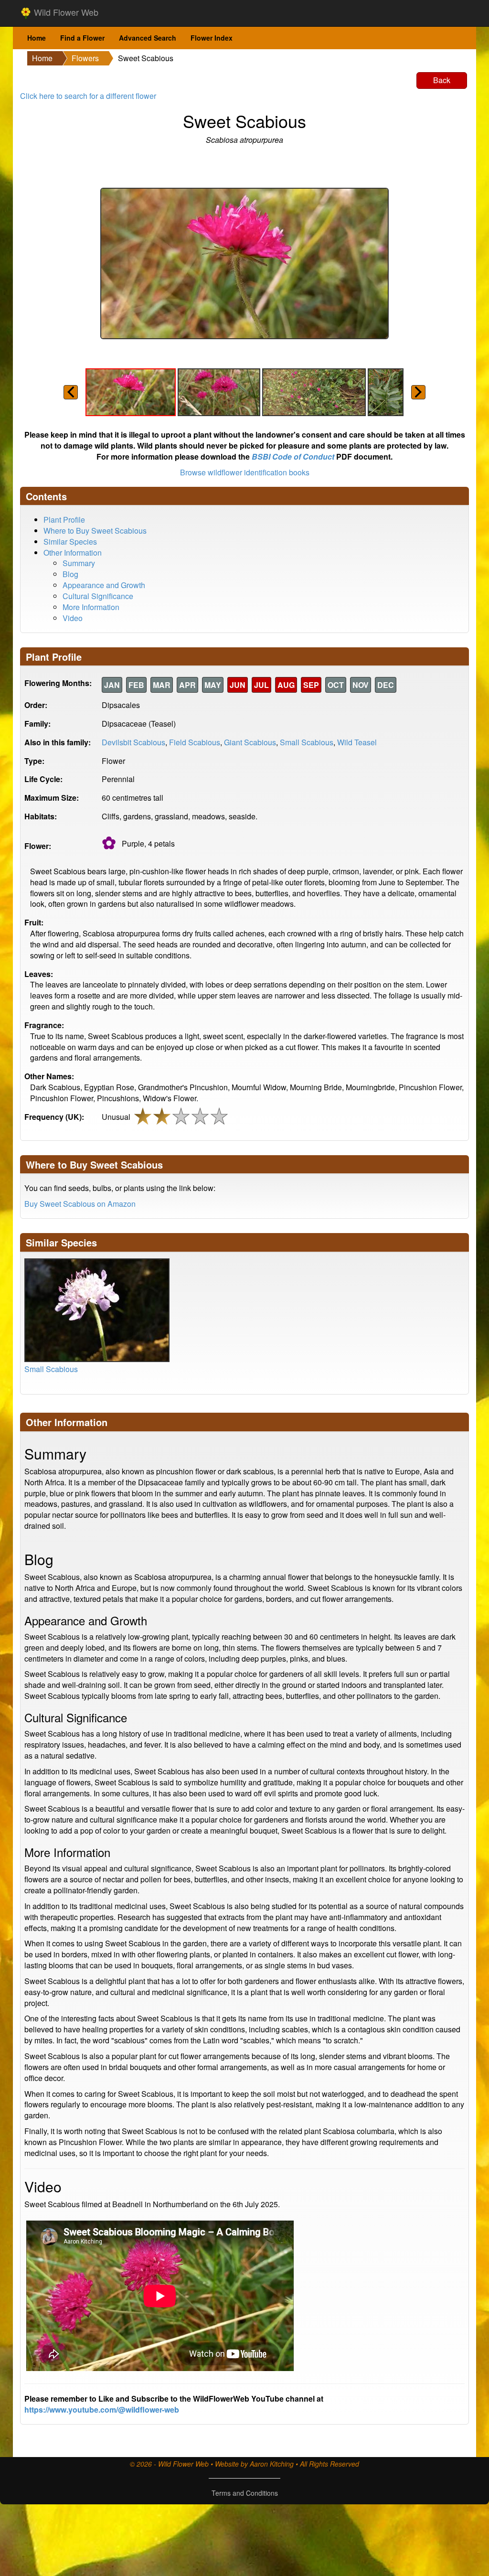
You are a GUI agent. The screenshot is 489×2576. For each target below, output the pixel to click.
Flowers (85, 58)
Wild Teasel (357, 742)
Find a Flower (82, 38)
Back (442, 80)
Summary (79, 563)
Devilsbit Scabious (133, 742)
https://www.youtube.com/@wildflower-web (102, 2410)
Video (73, 618)
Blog (70, 574)
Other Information (73, 553)
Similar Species (70, 542)
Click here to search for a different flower (88, 96)
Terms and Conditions (245, 2493)
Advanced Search (148, 38)
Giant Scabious (250, 742)
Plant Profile (64, 520)
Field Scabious (195, 742)
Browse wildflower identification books (245, 472)
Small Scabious (307, 742)
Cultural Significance (98, 596)
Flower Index (212, 38)
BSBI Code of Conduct (293, 456)
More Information (91, 607)
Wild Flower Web (65, 12)
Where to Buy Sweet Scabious (95, 531)
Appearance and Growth (104, 585)
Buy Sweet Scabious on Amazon (80, 1204)
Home (37, 38)
